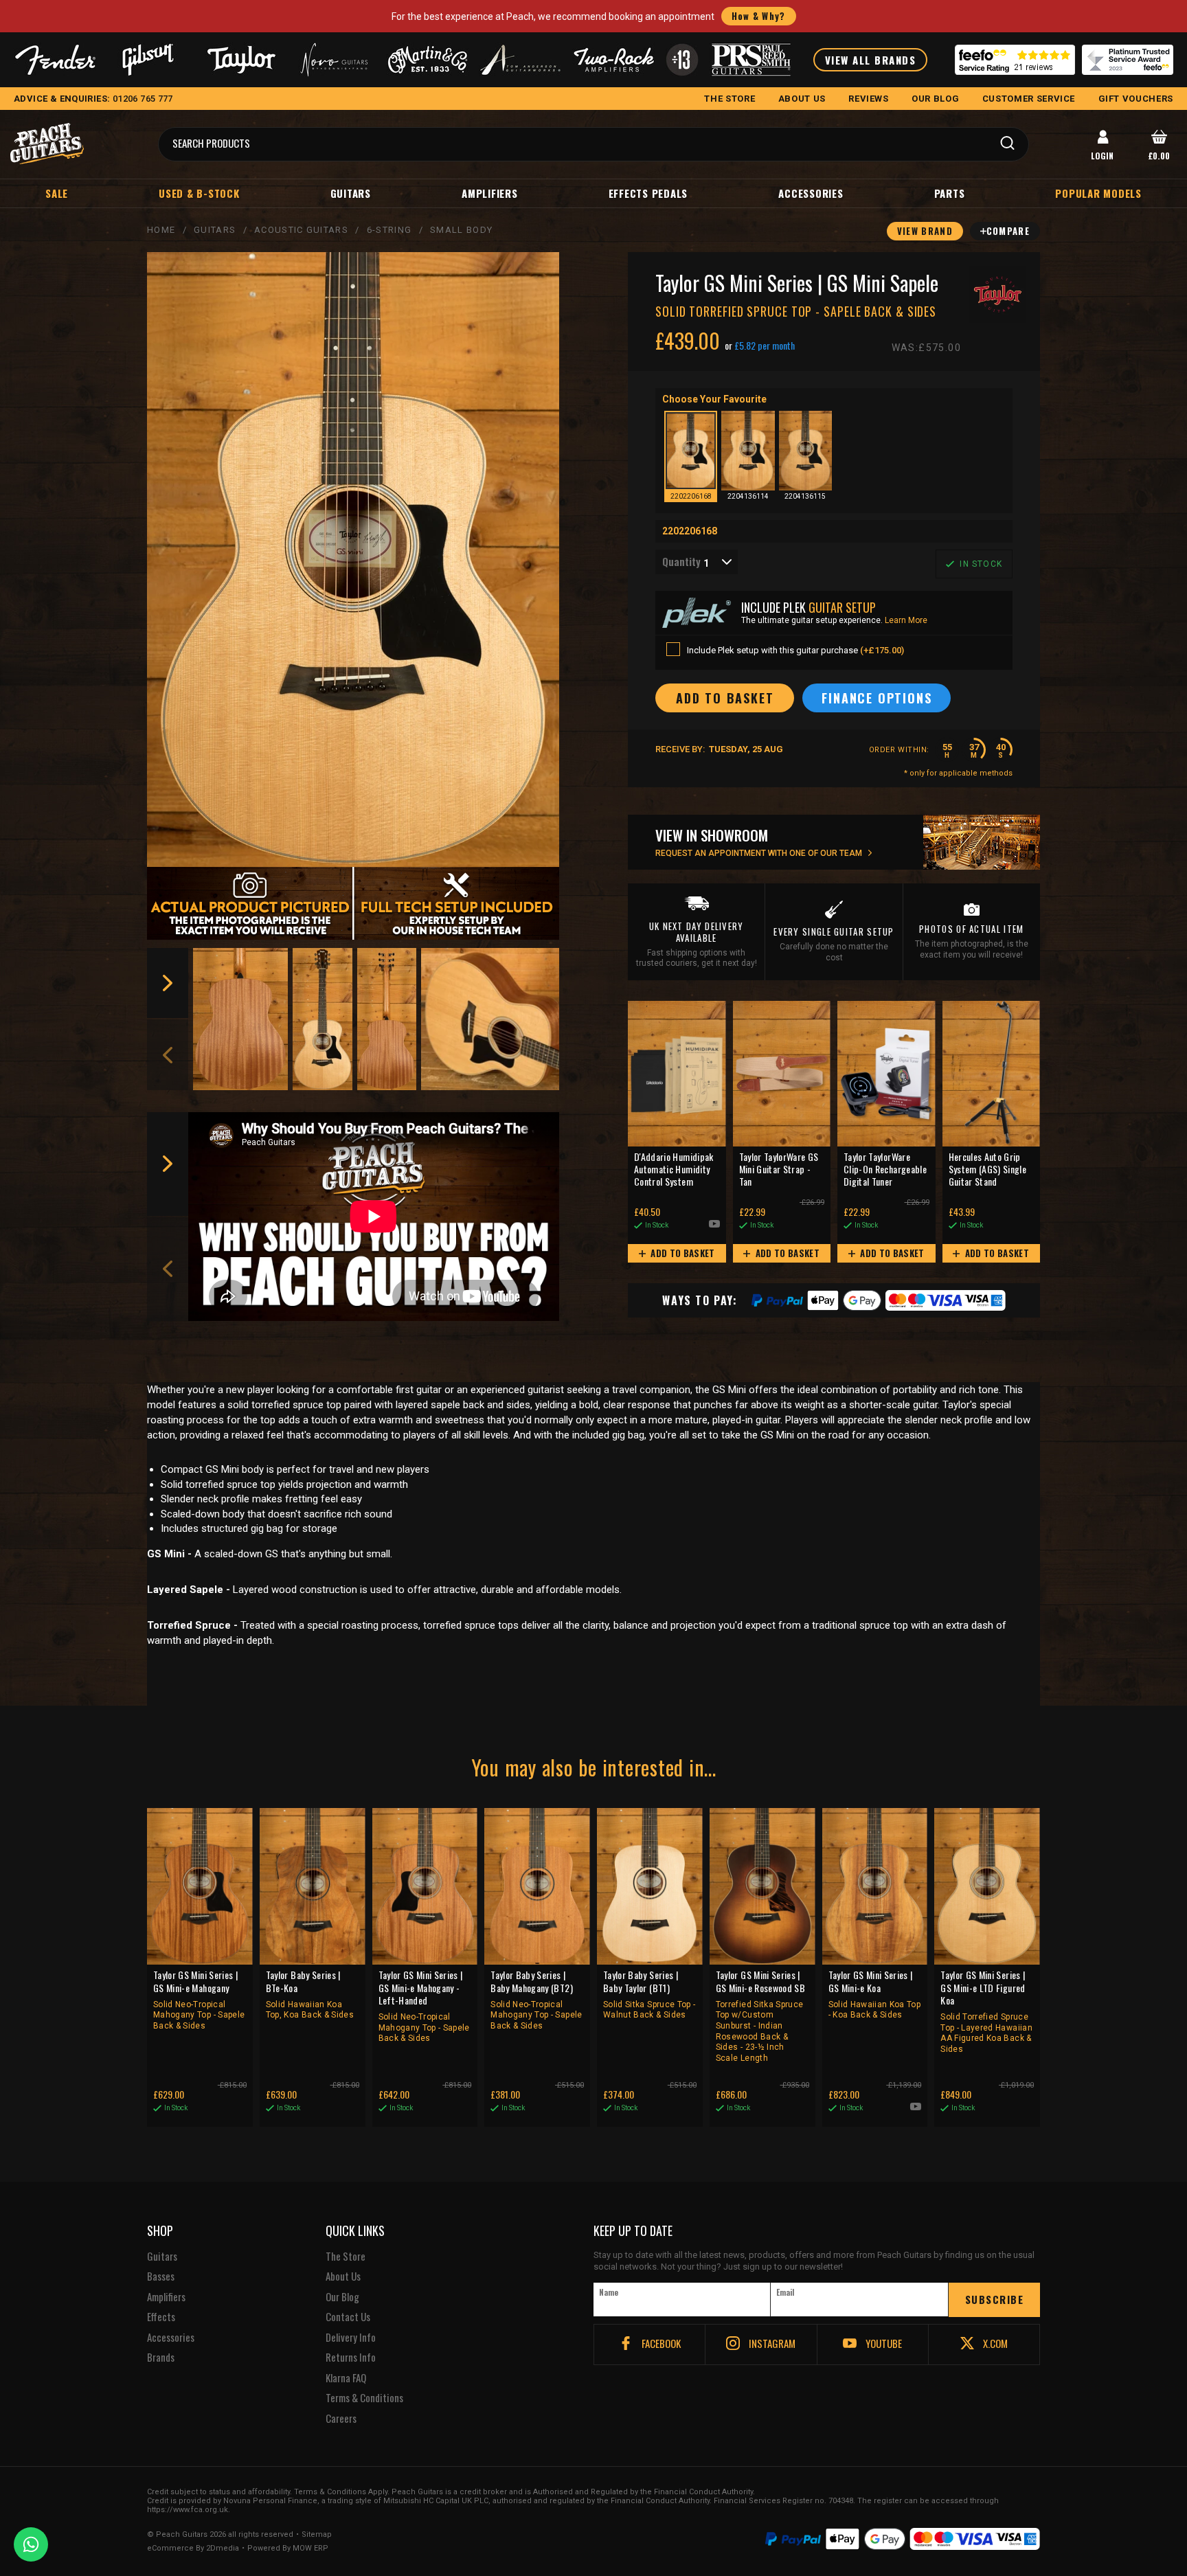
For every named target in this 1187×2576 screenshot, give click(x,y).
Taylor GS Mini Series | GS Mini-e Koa (875, 1994)
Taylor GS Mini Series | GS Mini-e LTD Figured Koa (986, 2011)
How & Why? (759, 16)
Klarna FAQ (346, 2378)
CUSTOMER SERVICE (1029, 99)
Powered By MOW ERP (288, 2549)
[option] (241, 1019)
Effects (161, 2317)
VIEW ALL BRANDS (871, 60)
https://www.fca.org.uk (188, 2510)
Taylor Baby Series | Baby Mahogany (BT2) (536, 2000)
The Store (346, 2257)
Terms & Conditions (364, 2398)
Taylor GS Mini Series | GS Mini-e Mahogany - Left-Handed (424, 2006)
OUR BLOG (935, 99)
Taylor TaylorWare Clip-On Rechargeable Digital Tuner (885, 1170)
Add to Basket (682, 1253)
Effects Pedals (648, 193)
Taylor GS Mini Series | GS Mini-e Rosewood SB (760, 2015)
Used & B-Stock (199, 193)
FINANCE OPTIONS (877, 698)
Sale (57, 193)
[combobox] (697, 562)
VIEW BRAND (925, 231)
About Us (343, 2276)
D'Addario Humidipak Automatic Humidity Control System (674, 1170)
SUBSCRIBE (995, 2299)
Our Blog (342, 2297)
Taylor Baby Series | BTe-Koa (310, 1994)
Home (161, 230)
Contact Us (348, 2317)
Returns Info (351, 2358)
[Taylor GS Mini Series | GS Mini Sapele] (353, 560)
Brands (161, 2358)
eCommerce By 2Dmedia (193, 2549)
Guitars (351, 193)
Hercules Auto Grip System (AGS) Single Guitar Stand (988, 1170)
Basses (161, 2276)
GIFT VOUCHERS (1136, 99)
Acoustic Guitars (301, 230)
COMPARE (1008, 231)
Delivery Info (351, 2338)
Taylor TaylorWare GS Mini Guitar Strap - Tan (779, 1170)
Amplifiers (490, 193)
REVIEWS (869, 99)
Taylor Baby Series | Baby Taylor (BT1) (649, 1994)
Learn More (906, 620)
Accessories (811, 193)
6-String (389, 230)
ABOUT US (802, 99)
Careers (341, 2419)
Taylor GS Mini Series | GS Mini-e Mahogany (199, 2000)
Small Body (461, 230)
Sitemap (317, 2535)
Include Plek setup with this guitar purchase (795, 650)
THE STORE (730, 99)
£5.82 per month (765, 346)
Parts (950, 193)
